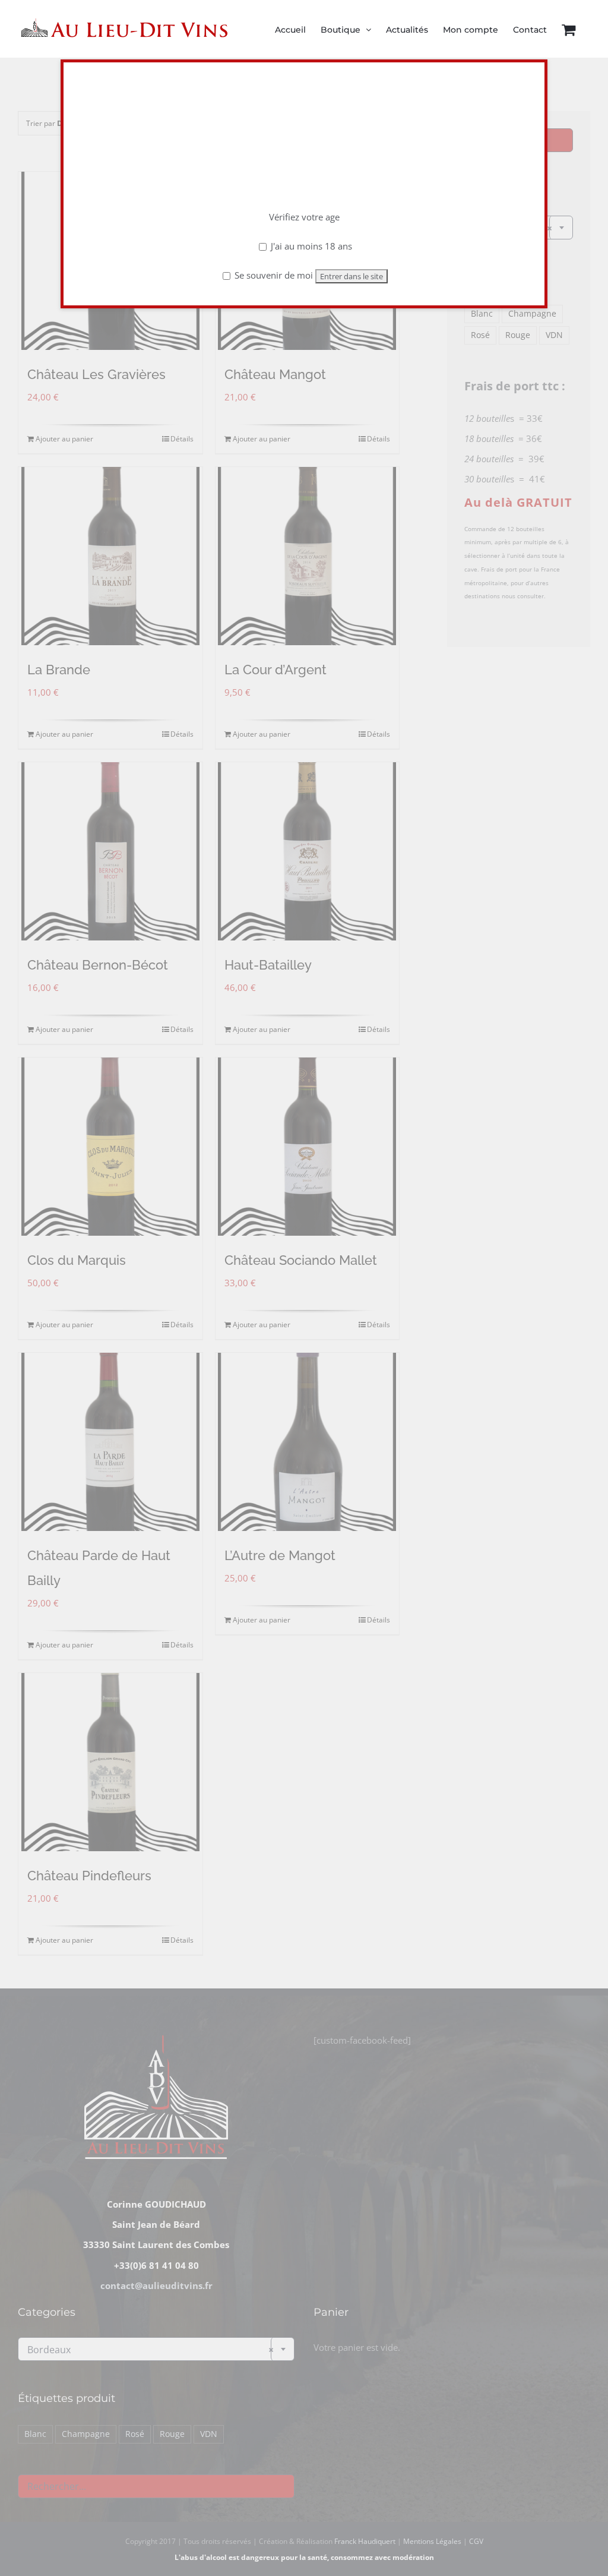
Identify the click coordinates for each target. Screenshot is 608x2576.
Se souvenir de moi (273, 275)
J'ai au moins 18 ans (310, 246)
